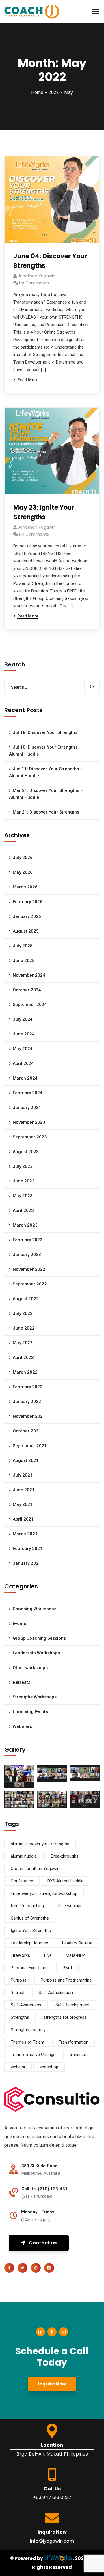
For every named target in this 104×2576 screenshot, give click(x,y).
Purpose (19, 1980)
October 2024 (27, 990)
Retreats (22, 1682)
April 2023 (23, 1210)
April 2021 (23, 1519)
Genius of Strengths (30, 1918)
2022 (54, 92)
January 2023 (27, 1255)
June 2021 (24, 1490)
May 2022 (23, 1343)
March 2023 (25, 1225)
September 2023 (30, 1137)
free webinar (70, 1906)
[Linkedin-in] (40, 2332)
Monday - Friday (38, 2212)
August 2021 (26, 1460)
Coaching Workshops (35, 1609)
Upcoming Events (30, 1712)
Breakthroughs (65, 1856)
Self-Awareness (26, 2005)
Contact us (43, 2243)
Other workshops (30, 1668)
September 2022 (30, 1284)
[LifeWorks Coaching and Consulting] (32, 11)
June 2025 (24, 961)
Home (37, 92)
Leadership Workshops (36, 1653)
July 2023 (23, 1166)
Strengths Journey (28, 2030)
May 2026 (23, 872)
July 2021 (23, 1475)
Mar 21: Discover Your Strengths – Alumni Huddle (46, 794)
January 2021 (27, 1563)
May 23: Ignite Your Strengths (44, 512)
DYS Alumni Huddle (65, 1881)
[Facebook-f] (52, 2332)
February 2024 (28, 1093)
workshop (49, 2067)
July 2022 (23, 1313)
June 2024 (24, 1034)
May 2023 (23, 1196)
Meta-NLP (75, 1955)
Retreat (18, 1993)
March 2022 (25, 1372)
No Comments (34, 283)
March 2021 (25, 1534)
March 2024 (25, 1078)
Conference (22, 1881)
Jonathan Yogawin (37, 276)
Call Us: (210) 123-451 (44, 2189)
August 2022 (26, 1299)
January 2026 (27, 916)
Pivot (67, 1968)
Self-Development (73, 2005)
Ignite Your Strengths (31, 1931)
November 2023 (29, 1122)
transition (79, 2055)
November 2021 (29, 1416)
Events (19, 1624)
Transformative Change (33, 2055)
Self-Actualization (56, 1993)
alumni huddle (24, 1856)
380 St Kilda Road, (40, 2166)
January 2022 (27, 1402)
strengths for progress (65, 2017)
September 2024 (30, 1005)
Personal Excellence (30, 1968)
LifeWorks (20, 1955)
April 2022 (23, 1357)
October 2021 (27, 1431)
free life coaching (27, 1906)
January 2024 (27, 1108)
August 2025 (26, 931)
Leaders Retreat (77, 1943)
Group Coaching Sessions (39, 1638)
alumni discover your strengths (40, 1844)
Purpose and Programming (66, 1980)
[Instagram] (64, 2332)
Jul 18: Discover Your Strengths (45, 732)
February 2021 (28, 1549)
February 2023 (28, 1240)
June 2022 (24, 1328)
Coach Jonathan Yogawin (35, 1869)
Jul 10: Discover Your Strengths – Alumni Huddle (45, 751)
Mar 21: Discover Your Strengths (46, 812)
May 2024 (23, 1049)
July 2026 (23, 858)
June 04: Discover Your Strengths (50, 261)
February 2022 (28, 1387)
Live (48, 1955)
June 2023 (24, 1181)
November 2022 (29, 1269)
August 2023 (26, 1152)
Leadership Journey (29, 1943)
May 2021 (23, 1504)
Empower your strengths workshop (44, 1893)
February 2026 (28, 902)
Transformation (74, 2042)
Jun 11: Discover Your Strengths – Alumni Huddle (46, 772)
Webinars (22, 1726)
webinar (18, 2067)
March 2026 (25, 887)
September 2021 (30, 1446)
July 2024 (23, 1019)
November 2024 (29, 975)
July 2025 (23, 946)
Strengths (20, 2017)
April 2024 (23, 1063)
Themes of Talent (28, 2042)
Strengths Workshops (35, 1697)
